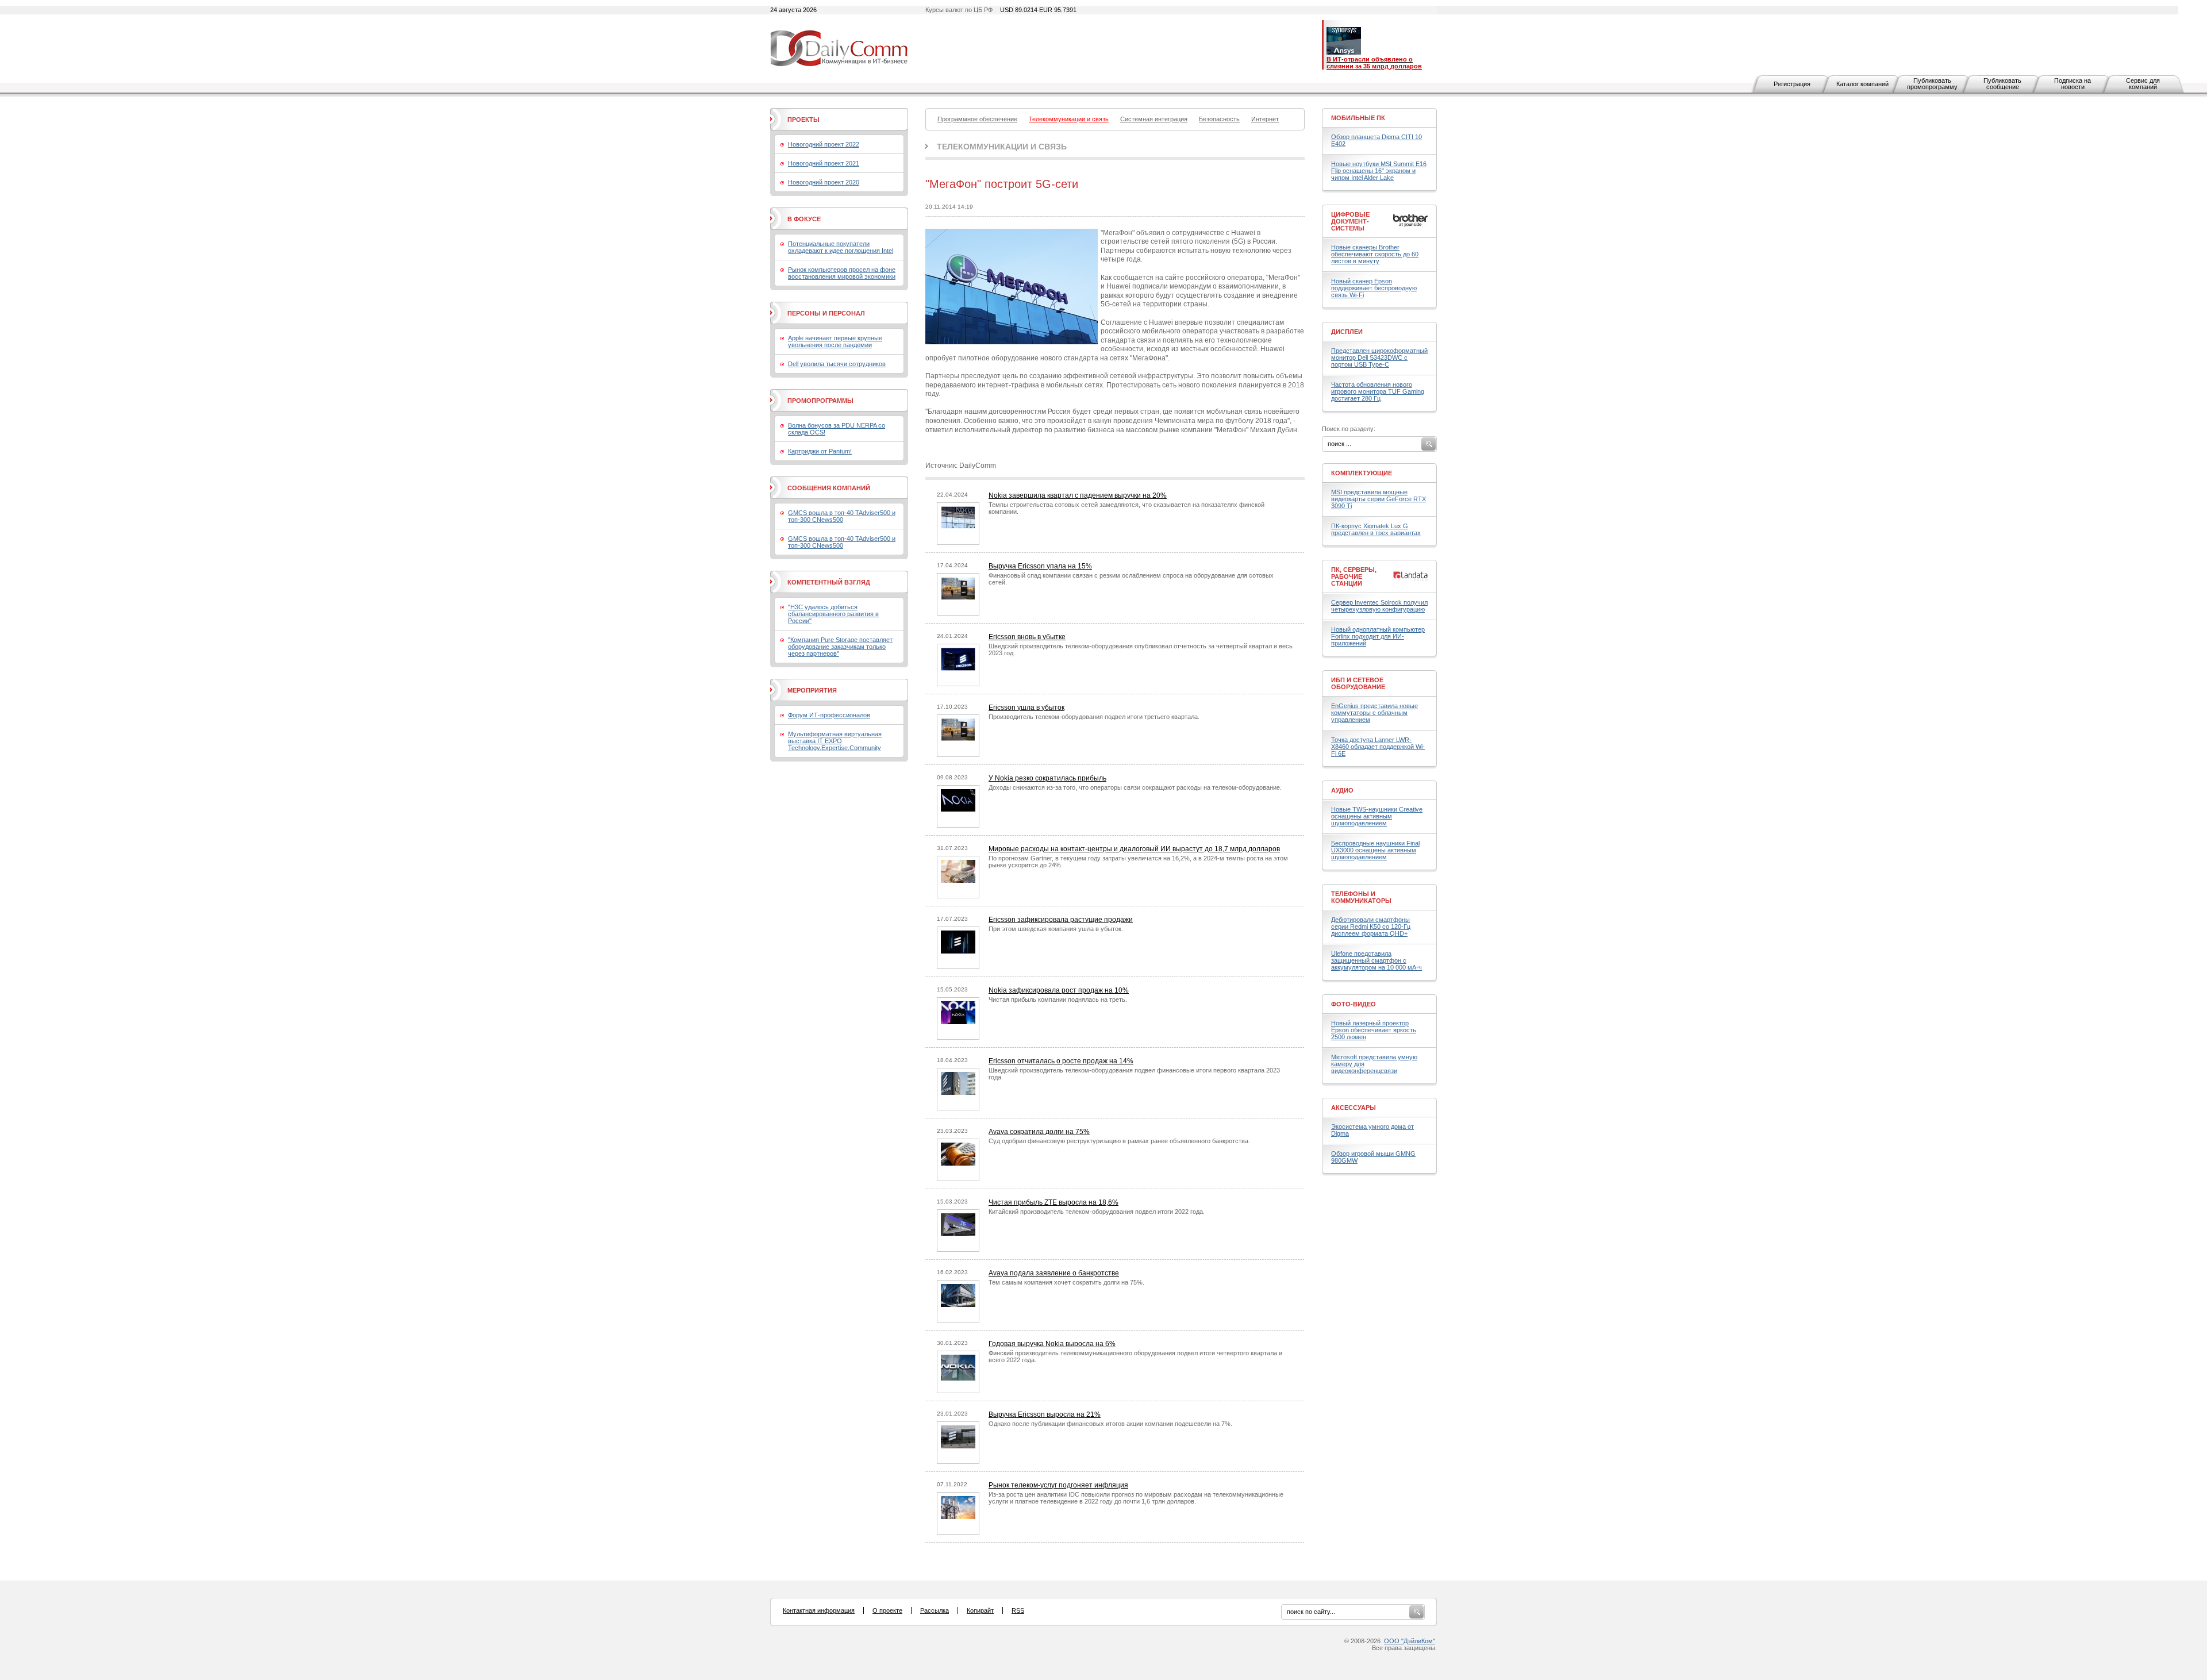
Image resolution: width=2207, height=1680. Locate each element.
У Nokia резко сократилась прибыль (1047, 778)
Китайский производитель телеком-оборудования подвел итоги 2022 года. (1097, 1212)
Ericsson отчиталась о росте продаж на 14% (1061, 1061)
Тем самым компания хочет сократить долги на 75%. (1066, 1282)
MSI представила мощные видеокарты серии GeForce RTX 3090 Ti (1379, 499)
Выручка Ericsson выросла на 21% (1045, 1414)
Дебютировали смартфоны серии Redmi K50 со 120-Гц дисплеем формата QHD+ (1371, 927)
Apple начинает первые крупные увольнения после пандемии (835, 341)
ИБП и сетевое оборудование (1358, 683)
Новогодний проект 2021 (824, 163)
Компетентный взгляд (829, 582)
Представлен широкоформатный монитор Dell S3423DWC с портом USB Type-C (1379, 357)
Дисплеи (1347, 332)
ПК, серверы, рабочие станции (1354, 576)
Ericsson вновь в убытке (1027, 637)
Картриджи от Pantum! (820, 451)
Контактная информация (819, 1610)
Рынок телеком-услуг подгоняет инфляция (1058, 1485)
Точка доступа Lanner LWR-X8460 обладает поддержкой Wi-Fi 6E (1378, 747)
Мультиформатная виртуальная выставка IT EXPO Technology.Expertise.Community (835, 741)
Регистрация (1792, 84)
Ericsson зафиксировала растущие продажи (1061, 920)
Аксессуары (1354, 1108)
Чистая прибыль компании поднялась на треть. (1058, 999)
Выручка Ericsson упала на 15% (1040, 566)
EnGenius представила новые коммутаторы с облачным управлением (1374, 713)
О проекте (887, 1610)
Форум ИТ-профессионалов (829, 715)
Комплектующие (1362, 473)
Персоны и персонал (826, 313)
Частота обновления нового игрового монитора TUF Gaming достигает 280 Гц (1378, 391)
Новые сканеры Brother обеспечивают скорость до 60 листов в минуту (1375, 254)
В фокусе (804, 219)
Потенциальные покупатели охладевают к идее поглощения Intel (841, 247)
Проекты (803, 120)
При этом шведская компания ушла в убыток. (1056, 929)
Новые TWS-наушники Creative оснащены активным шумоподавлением (1377, 816)
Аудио (1342, 790)
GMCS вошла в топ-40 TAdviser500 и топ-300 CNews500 (842, 516)
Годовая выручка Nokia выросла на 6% (1052, 1344)
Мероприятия (812, 690)
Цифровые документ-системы (1350, 221)
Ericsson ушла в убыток (1026, 708)
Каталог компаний (1862, 84)
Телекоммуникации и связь (1002, 147)
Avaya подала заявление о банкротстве (1054, 1273)
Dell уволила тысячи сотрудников (837, 364)
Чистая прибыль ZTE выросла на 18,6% (1053, 1202)
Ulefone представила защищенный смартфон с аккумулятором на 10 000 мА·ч (1377, 960)
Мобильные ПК (1358, 118)
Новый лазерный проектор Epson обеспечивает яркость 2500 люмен (1374, 1030)
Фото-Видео (1354, 1004)
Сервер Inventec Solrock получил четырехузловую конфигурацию (1379, 606)
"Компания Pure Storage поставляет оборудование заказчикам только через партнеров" (840, 647)
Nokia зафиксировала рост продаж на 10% (1059, 990)
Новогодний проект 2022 (824, 144)
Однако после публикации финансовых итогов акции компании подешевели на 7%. (1110, 1424)
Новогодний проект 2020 (824, 182)
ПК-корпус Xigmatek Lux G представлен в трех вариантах (1376, 529)
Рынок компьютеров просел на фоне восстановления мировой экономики (842, 273)
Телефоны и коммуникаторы (1361, 897)
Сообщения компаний (829, 488)
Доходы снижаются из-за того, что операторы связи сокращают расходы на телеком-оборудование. (1135, 787)
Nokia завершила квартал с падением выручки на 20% (1078, 495)
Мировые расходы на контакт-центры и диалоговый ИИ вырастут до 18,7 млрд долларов (1134, 849)
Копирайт (980, 1610)
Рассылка (935, 1610)
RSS (1018, 1610)
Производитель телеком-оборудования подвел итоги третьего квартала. (1094, 717)
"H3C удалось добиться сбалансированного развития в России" (833, 614)
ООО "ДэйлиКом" (1410, 1641)
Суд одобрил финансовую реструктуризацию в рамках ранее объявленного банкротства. (1119, 1141)
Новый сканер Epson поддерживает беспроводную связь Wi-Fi (1374, 288)
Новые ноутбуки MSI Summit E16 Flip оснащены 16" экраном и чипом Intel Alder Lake (1379, 171)
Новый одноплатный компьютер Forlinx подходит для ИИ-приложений (1378, 636)
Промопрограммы (820, 401)
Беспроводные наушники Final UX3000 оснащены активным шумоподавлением (1375, 850)
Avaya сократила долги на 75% (1039, 1132)
